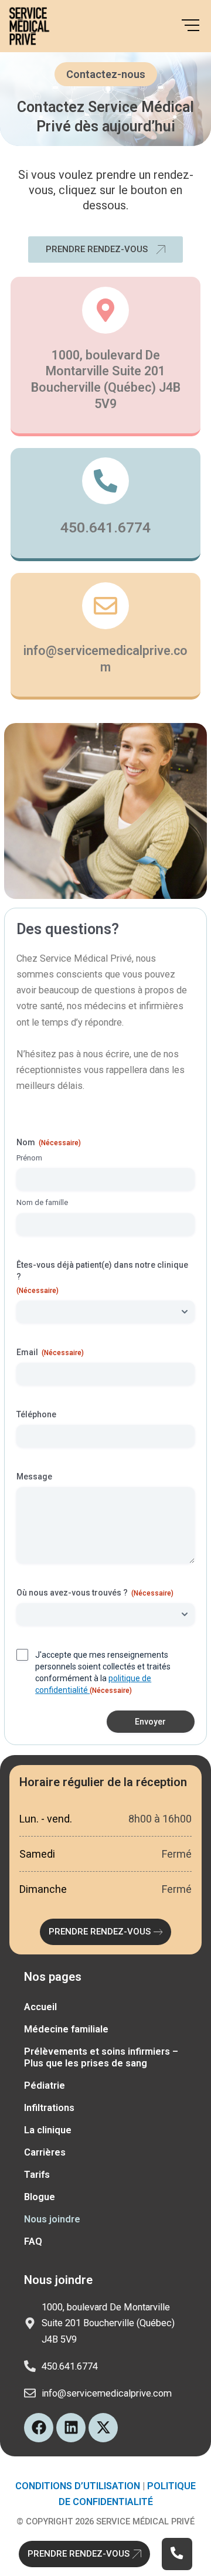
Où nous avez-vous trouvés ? (95, 1593)
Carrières (45, 2152)
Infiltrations (49, 2108)
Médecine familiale (66, 2029)
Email (50, 1352)
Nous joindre (52, 2219)
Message (34, 1477)
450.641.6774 (105, 527)
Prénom (29, 1158)
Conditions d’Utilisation (78, 2486)
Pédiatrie (45, 2085)
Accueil (40, 2007)
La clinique (48, 2130)
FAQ (33, 2241)
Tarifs (37, 2175)
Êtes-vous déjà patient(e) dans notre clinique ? (102, 1277)
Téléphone (36, 1414)
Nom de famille (42, 1202)
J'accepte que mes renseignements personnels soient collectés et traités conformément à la (103, 1672)
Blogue (40, 2197)
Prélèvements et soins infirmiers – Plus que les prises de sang (101, 2057)
